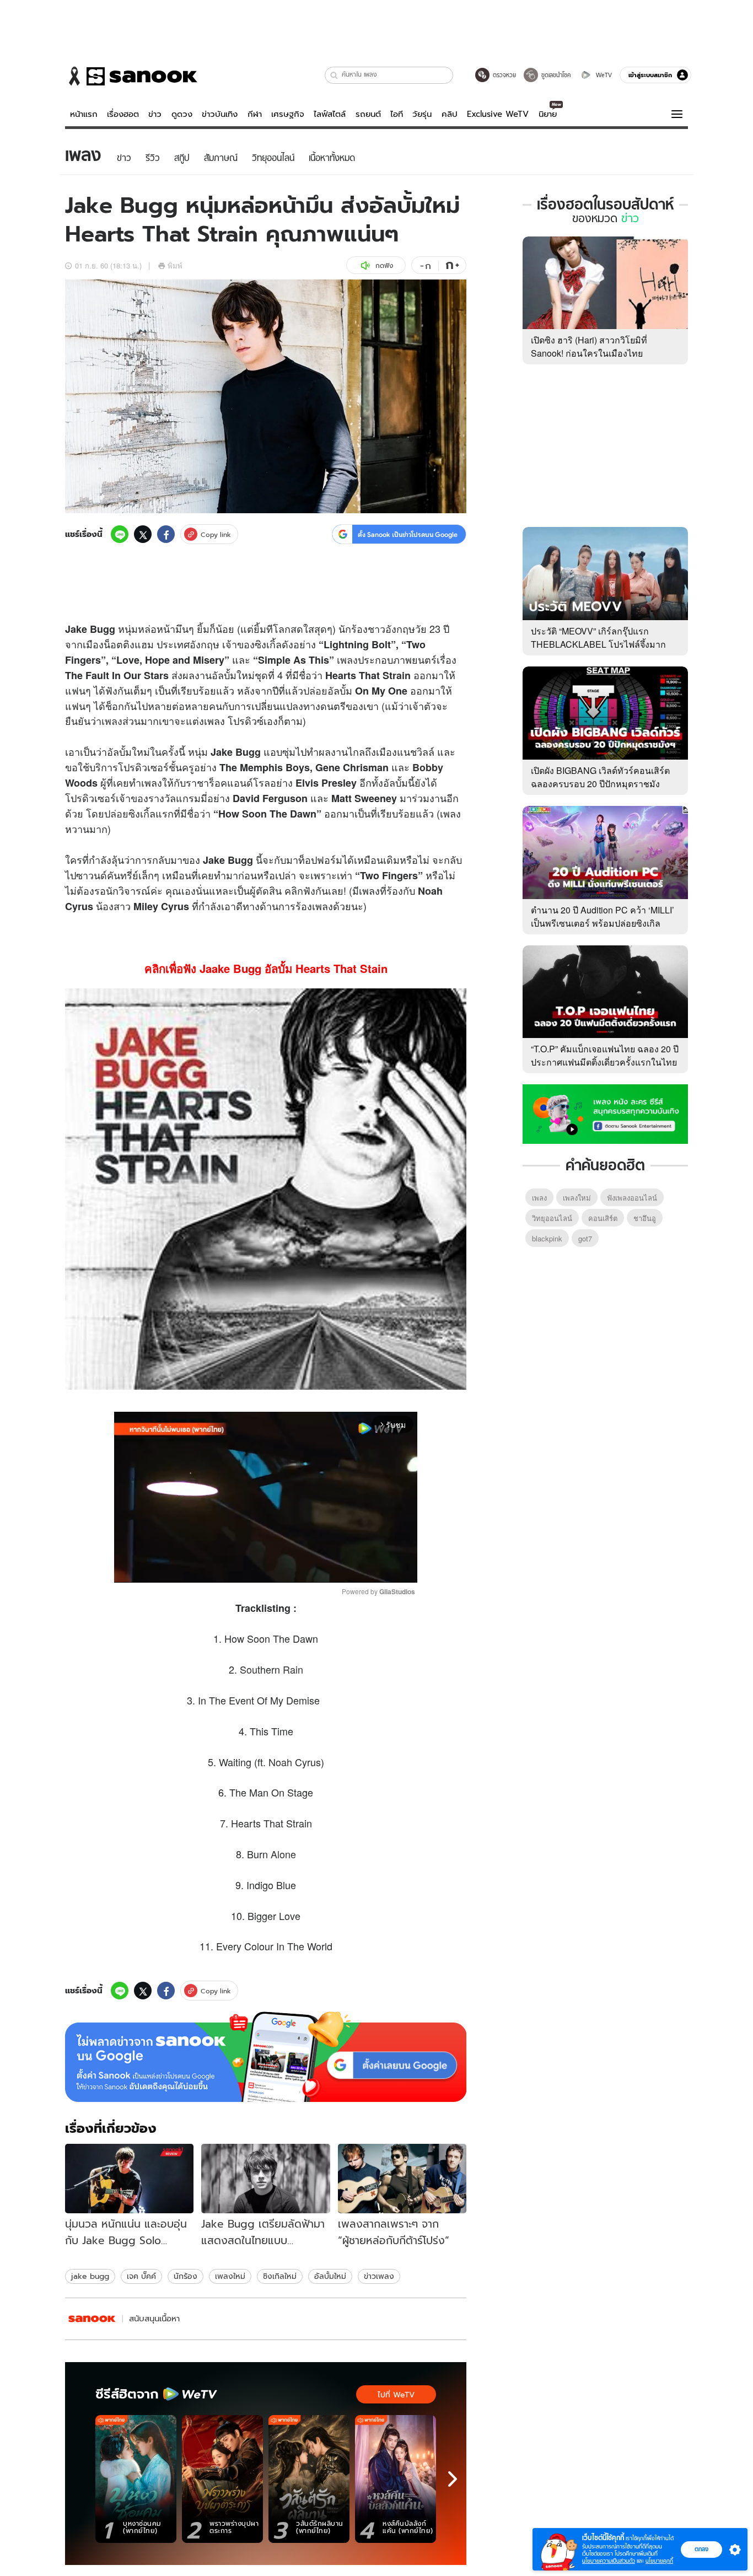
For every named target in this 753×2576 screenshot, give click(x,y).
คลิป (450, 114)
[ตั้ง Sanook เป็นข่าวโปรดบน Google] (266, 2057)
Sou (249, 1669)
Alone (283, 1854)
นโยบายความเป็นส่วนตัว (609, 2561)
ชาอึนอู (645, 1218)
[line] (120, 534)
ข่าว (155, 114)
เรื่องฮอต (123, 114)
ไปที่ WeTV (396, 2395)
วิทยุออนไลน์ (552, 1218)
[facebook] (166, 534)
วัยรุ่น (422, 114)
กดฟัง (384, 265)
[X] (143, 534)
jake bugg (90, 2276)
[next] (453, 2479)
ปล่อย (315, 690)
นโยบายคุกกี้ (659, 2561)
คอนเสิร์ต (603, 1218)
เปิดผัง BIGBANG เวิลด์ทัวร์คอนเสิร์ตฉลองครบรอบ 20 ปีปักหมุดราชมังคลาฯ (600, 784)
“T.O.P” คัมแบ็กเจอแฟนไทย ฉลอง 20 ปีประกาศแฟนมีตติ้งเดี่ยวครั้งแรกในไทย (605, 1055)
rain (402, 675)
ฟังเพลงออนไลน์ (632, 1198)
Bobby (428, 767)
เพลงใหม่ (230, 2276)
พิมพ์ (175, 265)
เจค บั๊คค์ (141, 2276)
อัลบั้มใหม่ (330, 2276)
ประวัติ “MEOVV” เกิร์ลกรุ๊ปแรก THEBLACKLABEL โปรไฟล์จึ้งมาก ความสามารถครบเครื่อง (598, 644)
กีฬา (255, 114)
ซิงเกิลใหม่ (280, 2276)
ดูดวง (182, 114)
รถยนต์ (368, 114)
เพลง (347, 659)
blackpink (547, 1238)
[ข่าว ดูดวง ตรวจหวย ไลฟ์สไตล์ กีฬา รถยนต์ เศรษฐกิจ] (131, 76)
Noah (280, 1762)
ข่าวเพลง (379, 2276)
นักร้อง (185, 2276)
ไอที (397, 114)
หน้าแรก (84, 114)
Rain (293, 1669)
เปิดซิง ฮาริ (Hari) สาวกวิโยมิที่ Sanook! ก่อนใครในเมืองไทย (589, 346)
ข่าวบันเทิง (220, 114)
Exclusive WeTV (498, 114)
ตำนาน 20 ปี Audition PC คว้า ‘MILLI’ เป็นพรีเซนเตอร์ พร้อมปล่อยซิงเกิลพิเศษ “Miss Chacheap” (603, 923)
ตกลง (701, 2549)
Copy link (216, 534)
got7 (585, 1238)
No (424, 891)
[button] (334, 75)
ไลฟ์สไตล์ (330, 114)
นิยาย (548, 114)
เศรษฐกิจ (288, 114)
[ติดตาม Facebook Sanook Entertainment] (605, 1113)
